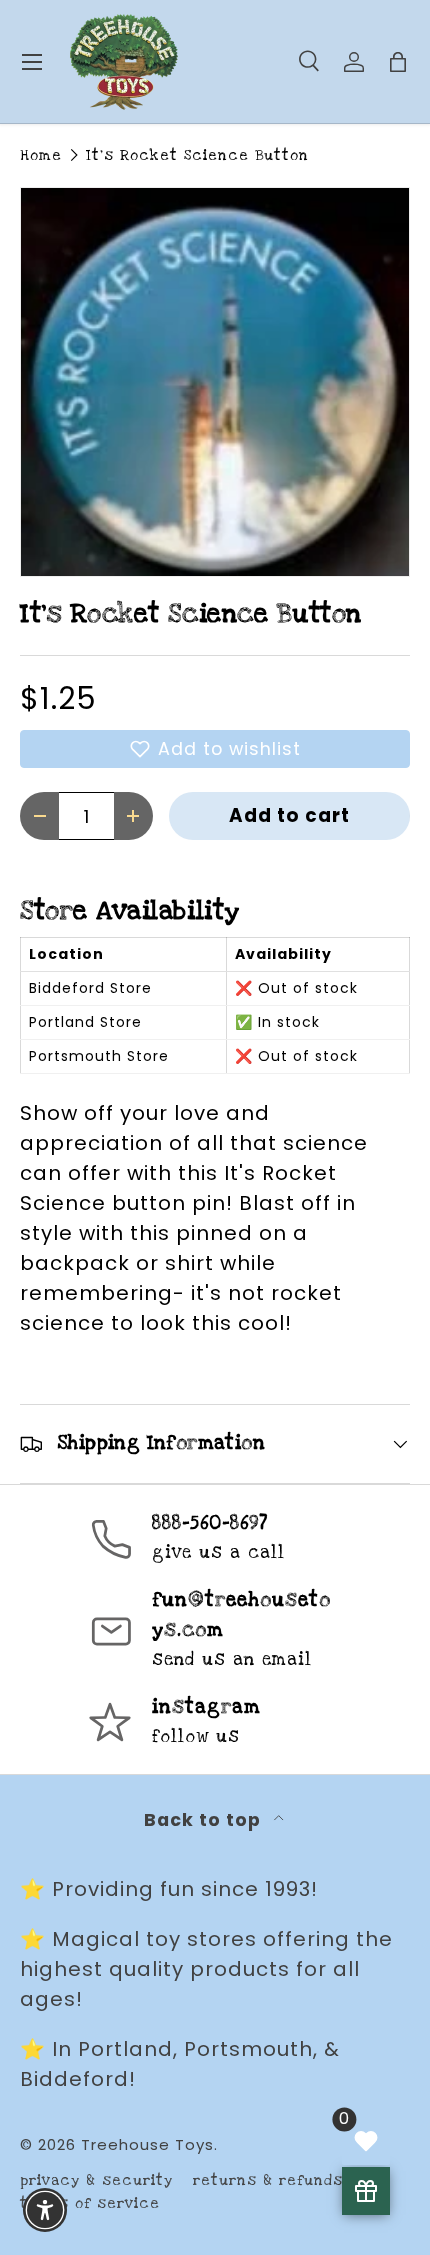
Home (41, 155)
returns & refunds (268, 2180)
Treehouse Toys (147, 2144)
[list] (215, 382)
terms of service (90, 2203)
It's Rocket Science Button (197, 155)
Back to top (205, 1820)
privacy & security (96, 2180)
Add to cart (289, 815)
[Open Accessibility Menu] (45, 2210)
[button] (215, 749)
